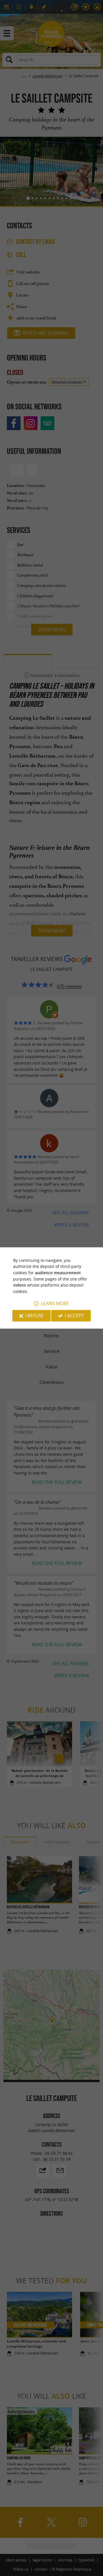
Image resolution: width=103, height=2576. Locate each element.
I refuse (34, 1316)
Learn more (55, 1304)
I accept (74, 1316)
